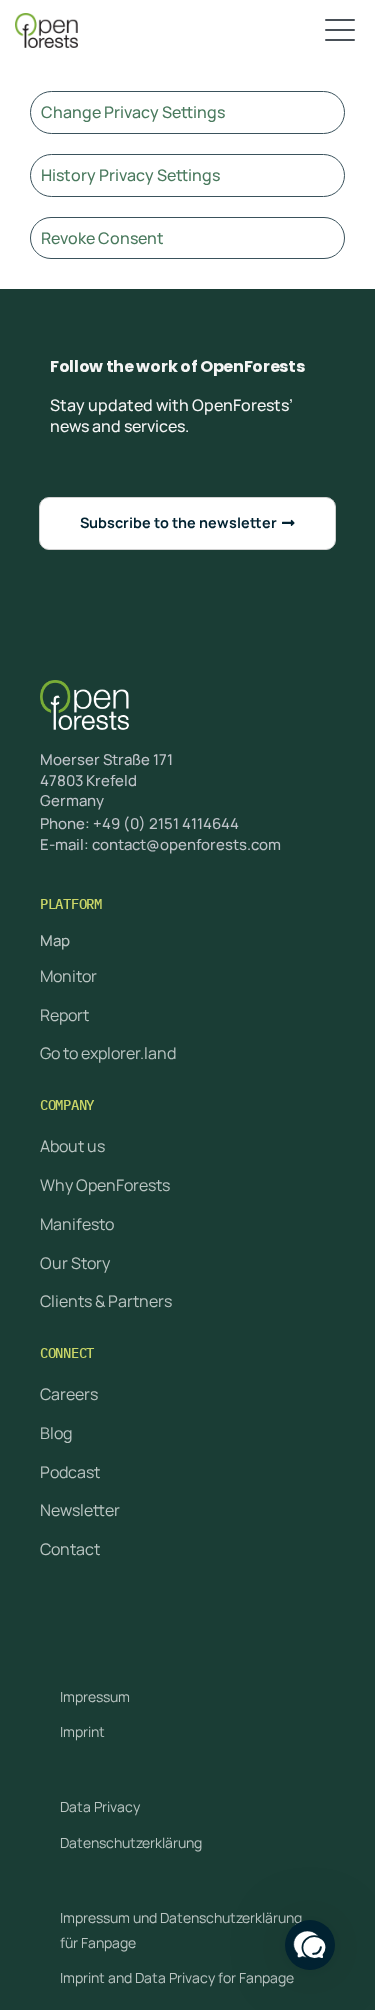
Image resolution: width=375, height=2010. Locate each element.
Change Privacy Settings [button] (133, 112)
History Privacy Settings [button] (130, 175)
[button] (310, 1945)
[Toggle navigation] (340, 31)
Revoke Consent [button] (102, 238)
